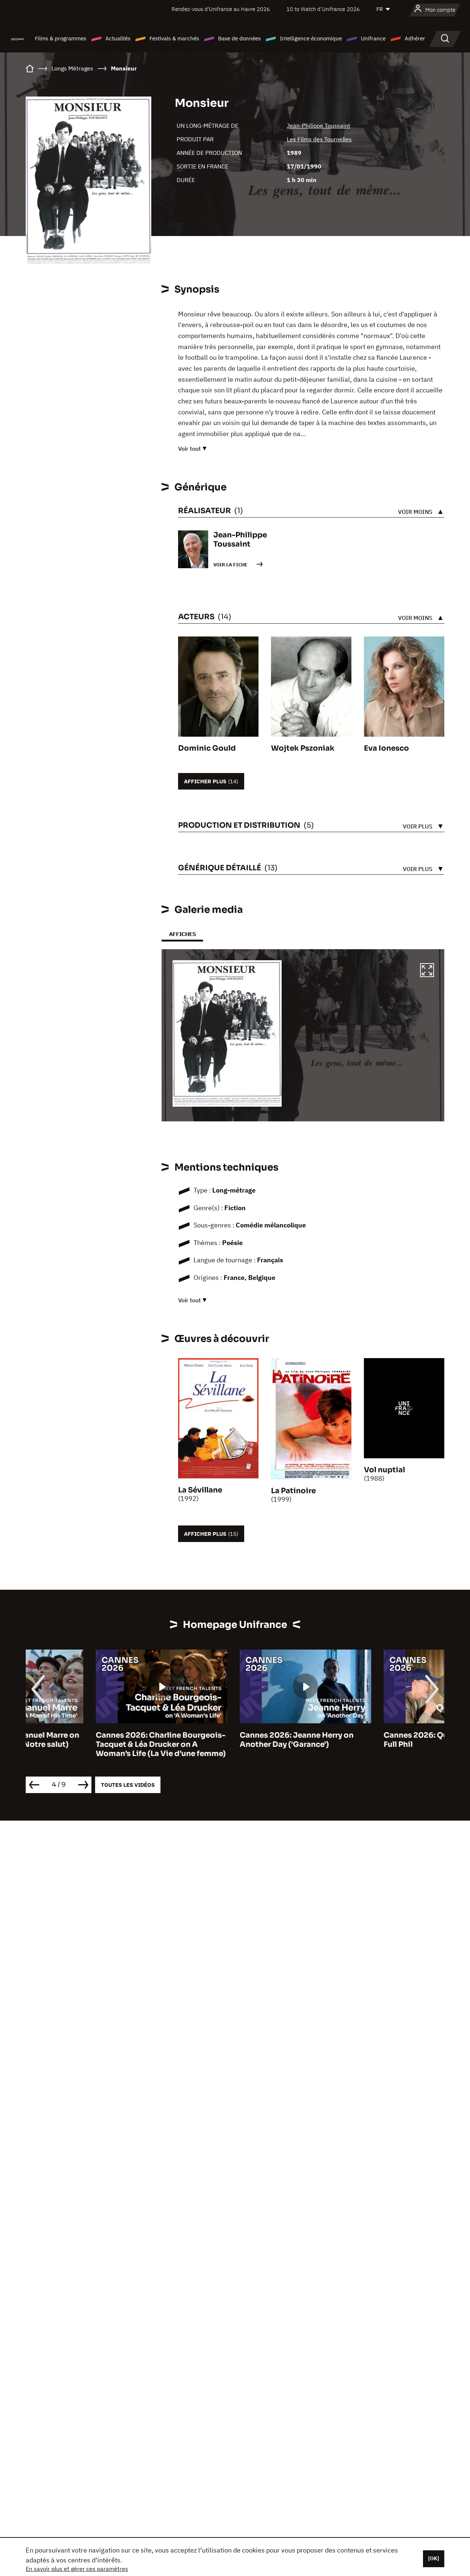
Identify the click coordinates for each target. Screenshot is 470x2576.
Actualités (118, 38)
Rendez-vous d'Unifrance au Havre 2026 (221, 9)
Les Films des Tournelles (319, 139)
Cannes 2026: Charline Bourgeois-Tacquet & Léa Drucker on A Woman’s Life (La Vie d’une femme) (91, 1744)
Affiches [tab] (182, 934)
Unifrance (373, 38)
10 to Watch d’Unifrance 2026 (323, 9)
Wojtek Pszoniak (303, 748)
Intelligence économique (311, 38)
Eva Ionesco (386, 748)
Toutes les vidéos (128, 1785)
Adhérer (415, 38)
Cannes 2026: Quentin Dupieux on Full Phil (378, 1740)
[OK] (434, 2558)
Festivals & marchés (174, 38)
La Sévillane (200, 1490)
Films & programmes (61, 38)
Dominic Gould (207, 748)
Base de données (239, 38)
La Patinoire (293, 1491)
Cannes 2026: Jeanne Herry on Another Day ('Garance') (227, 1740)
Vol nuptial (384, 1470)
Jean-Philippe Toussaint (319, 126)
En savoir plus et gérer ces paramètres (77, 2569)
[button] (427, 971)
